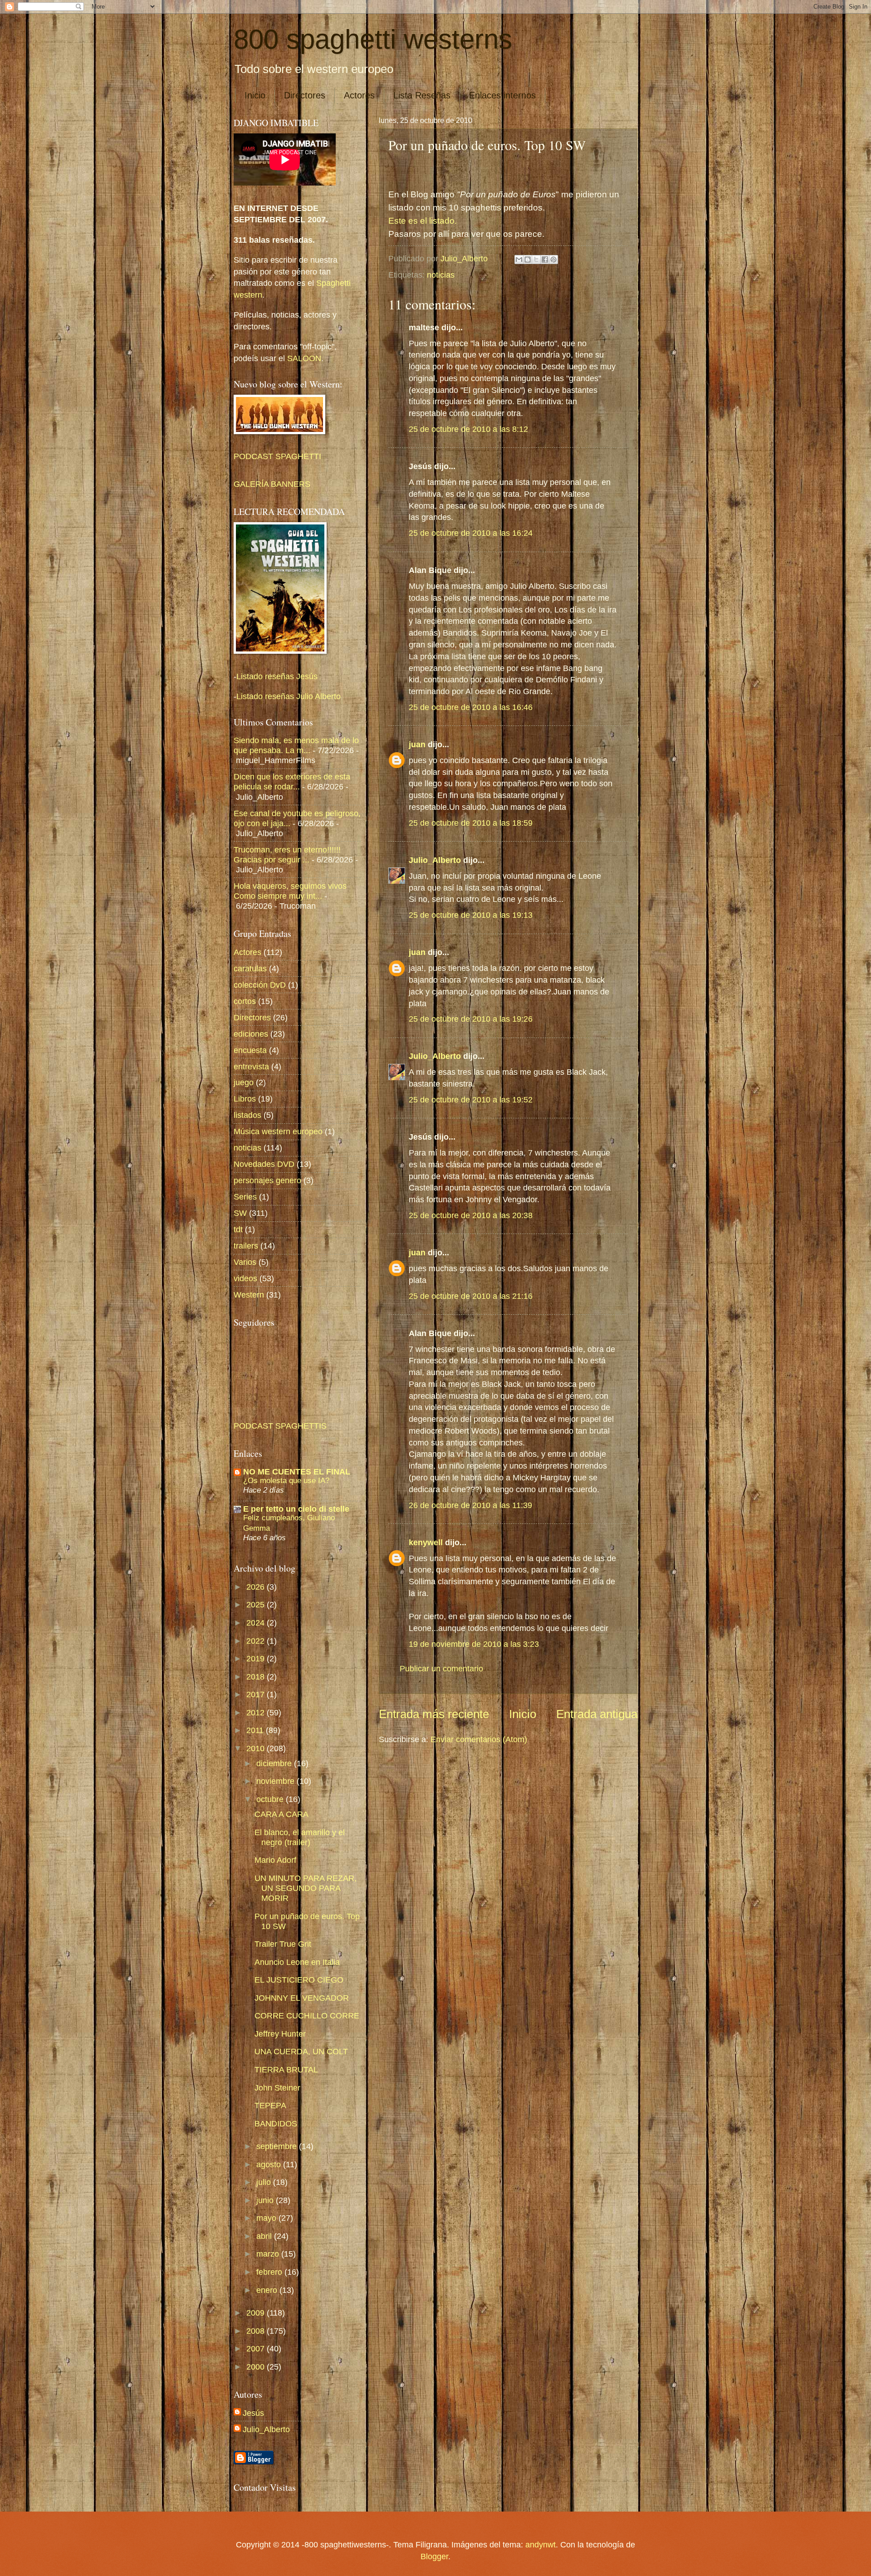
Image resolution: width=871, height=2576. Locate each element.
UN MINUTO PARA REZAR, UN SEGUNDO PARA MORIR (306, 1888)
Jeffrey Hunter (280, 2034)
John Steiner (277, 2088)
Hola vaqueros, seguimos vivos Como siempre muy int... (290, 891)
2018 (257, 1677)
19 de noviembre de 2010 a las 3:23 (474, 1644)
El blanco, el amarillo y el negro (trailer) (300, 1837)
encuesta (250, 1050)
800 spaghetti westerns (373, 39)
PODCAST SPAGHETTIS (280, 1426)
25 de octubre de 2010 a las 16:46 (471, 707)
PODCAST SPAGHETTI (277, 456)
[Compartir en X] (536, 260)
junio (266, 2200)
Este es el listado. (423, 221)
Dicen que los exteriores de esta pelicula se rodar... (292, 781)
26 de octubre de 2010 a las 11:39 (470, 1505)
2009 (257, 2313)
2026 (257, 1587)
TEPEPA (270, 2105)
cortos (245, 1001)
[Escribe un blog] (528, 260)
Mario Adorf (275, 1860)
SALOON (303, 358)
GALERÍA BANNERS (272, 484)
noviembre (276, 1781)
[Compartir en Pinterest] (553, 260)
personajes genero (267, 1180)
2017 (257, 1694)
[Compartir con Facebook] (545, 260)
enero (268, 2290)
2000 (257, 2367)
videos (245, 1278)
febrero (270, 2272)
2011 (256, 1730)
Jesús (253, 2413)
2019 (257, 1658)
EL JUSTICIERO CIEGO (299, 1980)
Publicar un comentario (441, 1668)
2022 (257, 1641)
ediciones (251, 1034)
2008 (257, 2331)
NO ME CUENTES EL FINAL (297, 1472)
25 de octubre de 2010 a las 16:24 (471, 533)
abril (265, 2236)
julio (265, 2182)
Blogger (434, 2556)
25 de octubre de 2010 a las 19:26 (471, 1019)
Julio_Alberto (435, 860)
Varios (245, 1262)
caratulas (250, 968)
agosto (270, 2164)
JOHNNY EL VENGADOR (302, 1998)
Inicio (255, 95)
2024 (257, 1623)
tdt (238, 1229)
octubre (271, 1799)
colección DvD (260, 985)
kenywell (426, 1542)
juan (417, 744)
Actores (359, 95)
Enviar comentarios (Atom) (479, 1739)
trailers (246, 1246)
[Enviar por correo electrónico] (519, 260)
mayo (267, 2218)
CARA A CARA (281, 1814)
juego (244, 1082)
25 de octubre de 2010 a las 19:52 (471, 1099)
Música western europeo (278, 1131)
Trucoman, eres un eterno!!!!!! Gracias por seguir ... (287, 855)
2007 (257, 2348)
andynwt (541, 2544)
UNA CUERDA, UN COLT (301, 2051)
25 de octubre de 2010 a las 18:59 (471, 823)
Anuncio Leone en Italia (297, 1962)
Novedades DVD (264, 1164)
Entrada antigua (597, 1714)
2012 (257, 1712)
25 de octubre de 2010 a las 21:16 (471, 1296)
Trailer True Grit (283, 1944)
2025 (257, 1604)
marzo (269, 2254)
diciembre (275, 1763)
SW (240, 1213)
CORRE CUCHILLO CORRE (307, 2015)
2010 (257, 1748)
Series (245, 1197)
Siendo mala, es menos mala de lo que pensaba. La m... (296, 745)
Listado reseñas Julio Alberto (289, 696)
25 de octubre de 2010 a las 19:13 (471, 915)
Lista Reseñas (422, 95)
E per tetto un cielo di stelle (296, 1509)
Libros (245, 1099)
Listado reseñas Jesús (277, 676)
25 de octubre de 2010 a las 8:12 (468, 429)
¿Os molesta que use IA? (286, 1480)
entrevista (251, 1066)
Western (249, 1295)
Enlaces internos (502, 95)
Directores (305, 95)
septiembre (278, 2146)
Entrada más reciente (434, 1714)
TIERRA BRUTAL (286, 2069)
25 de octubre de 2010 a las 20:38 (471, 1215)
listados (247, 1115)
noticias (441, 275)
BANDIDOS (276, 2123)
